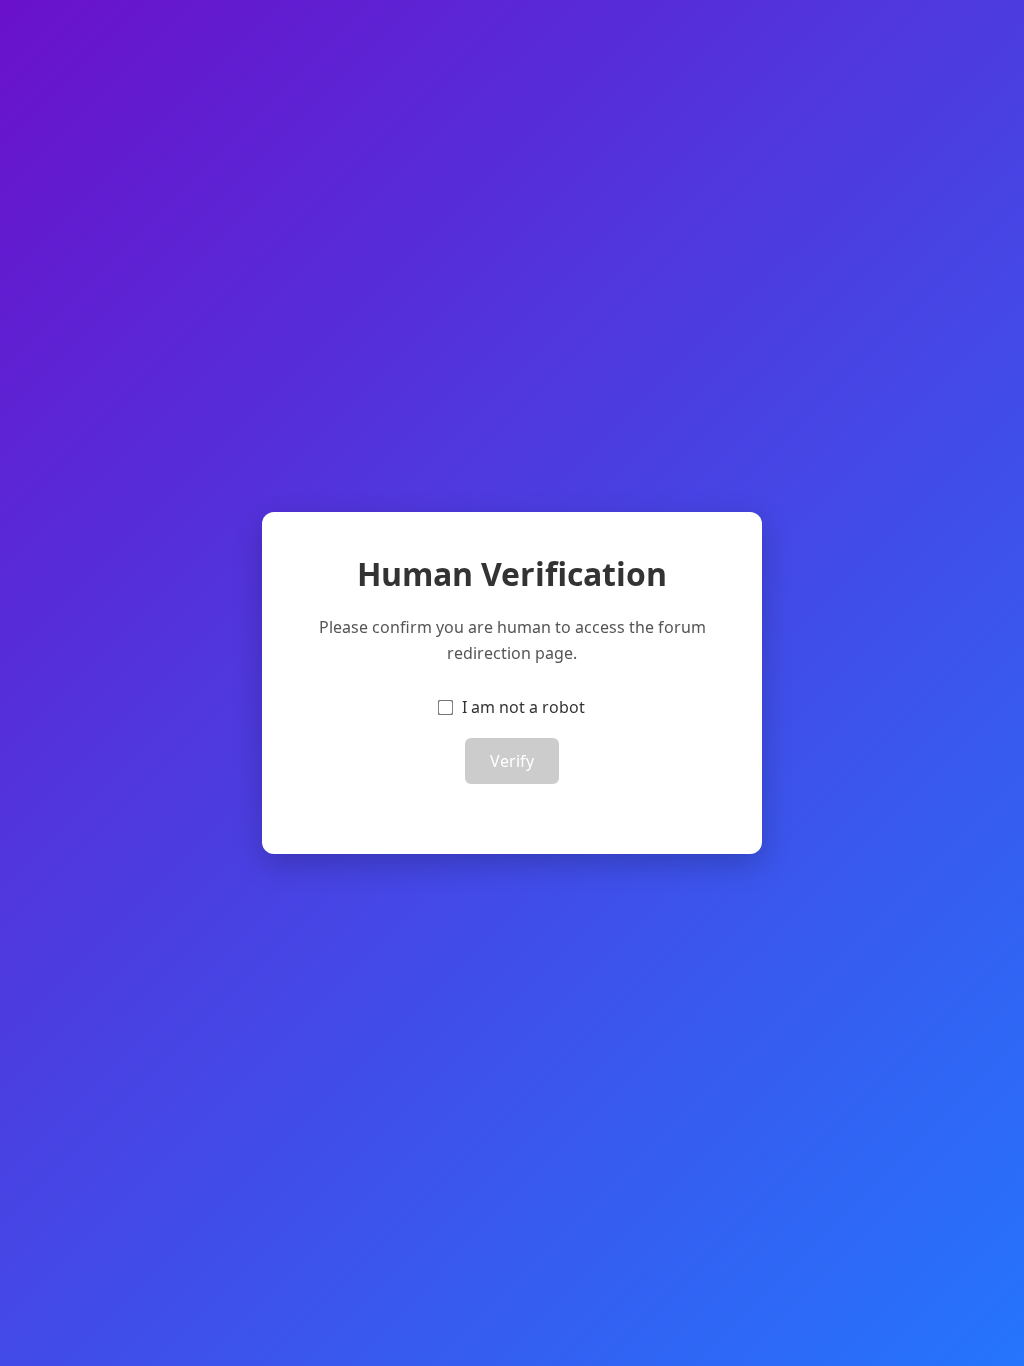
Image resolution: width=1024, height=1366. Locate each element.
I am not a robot (523, 707)
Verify (512, 761)
